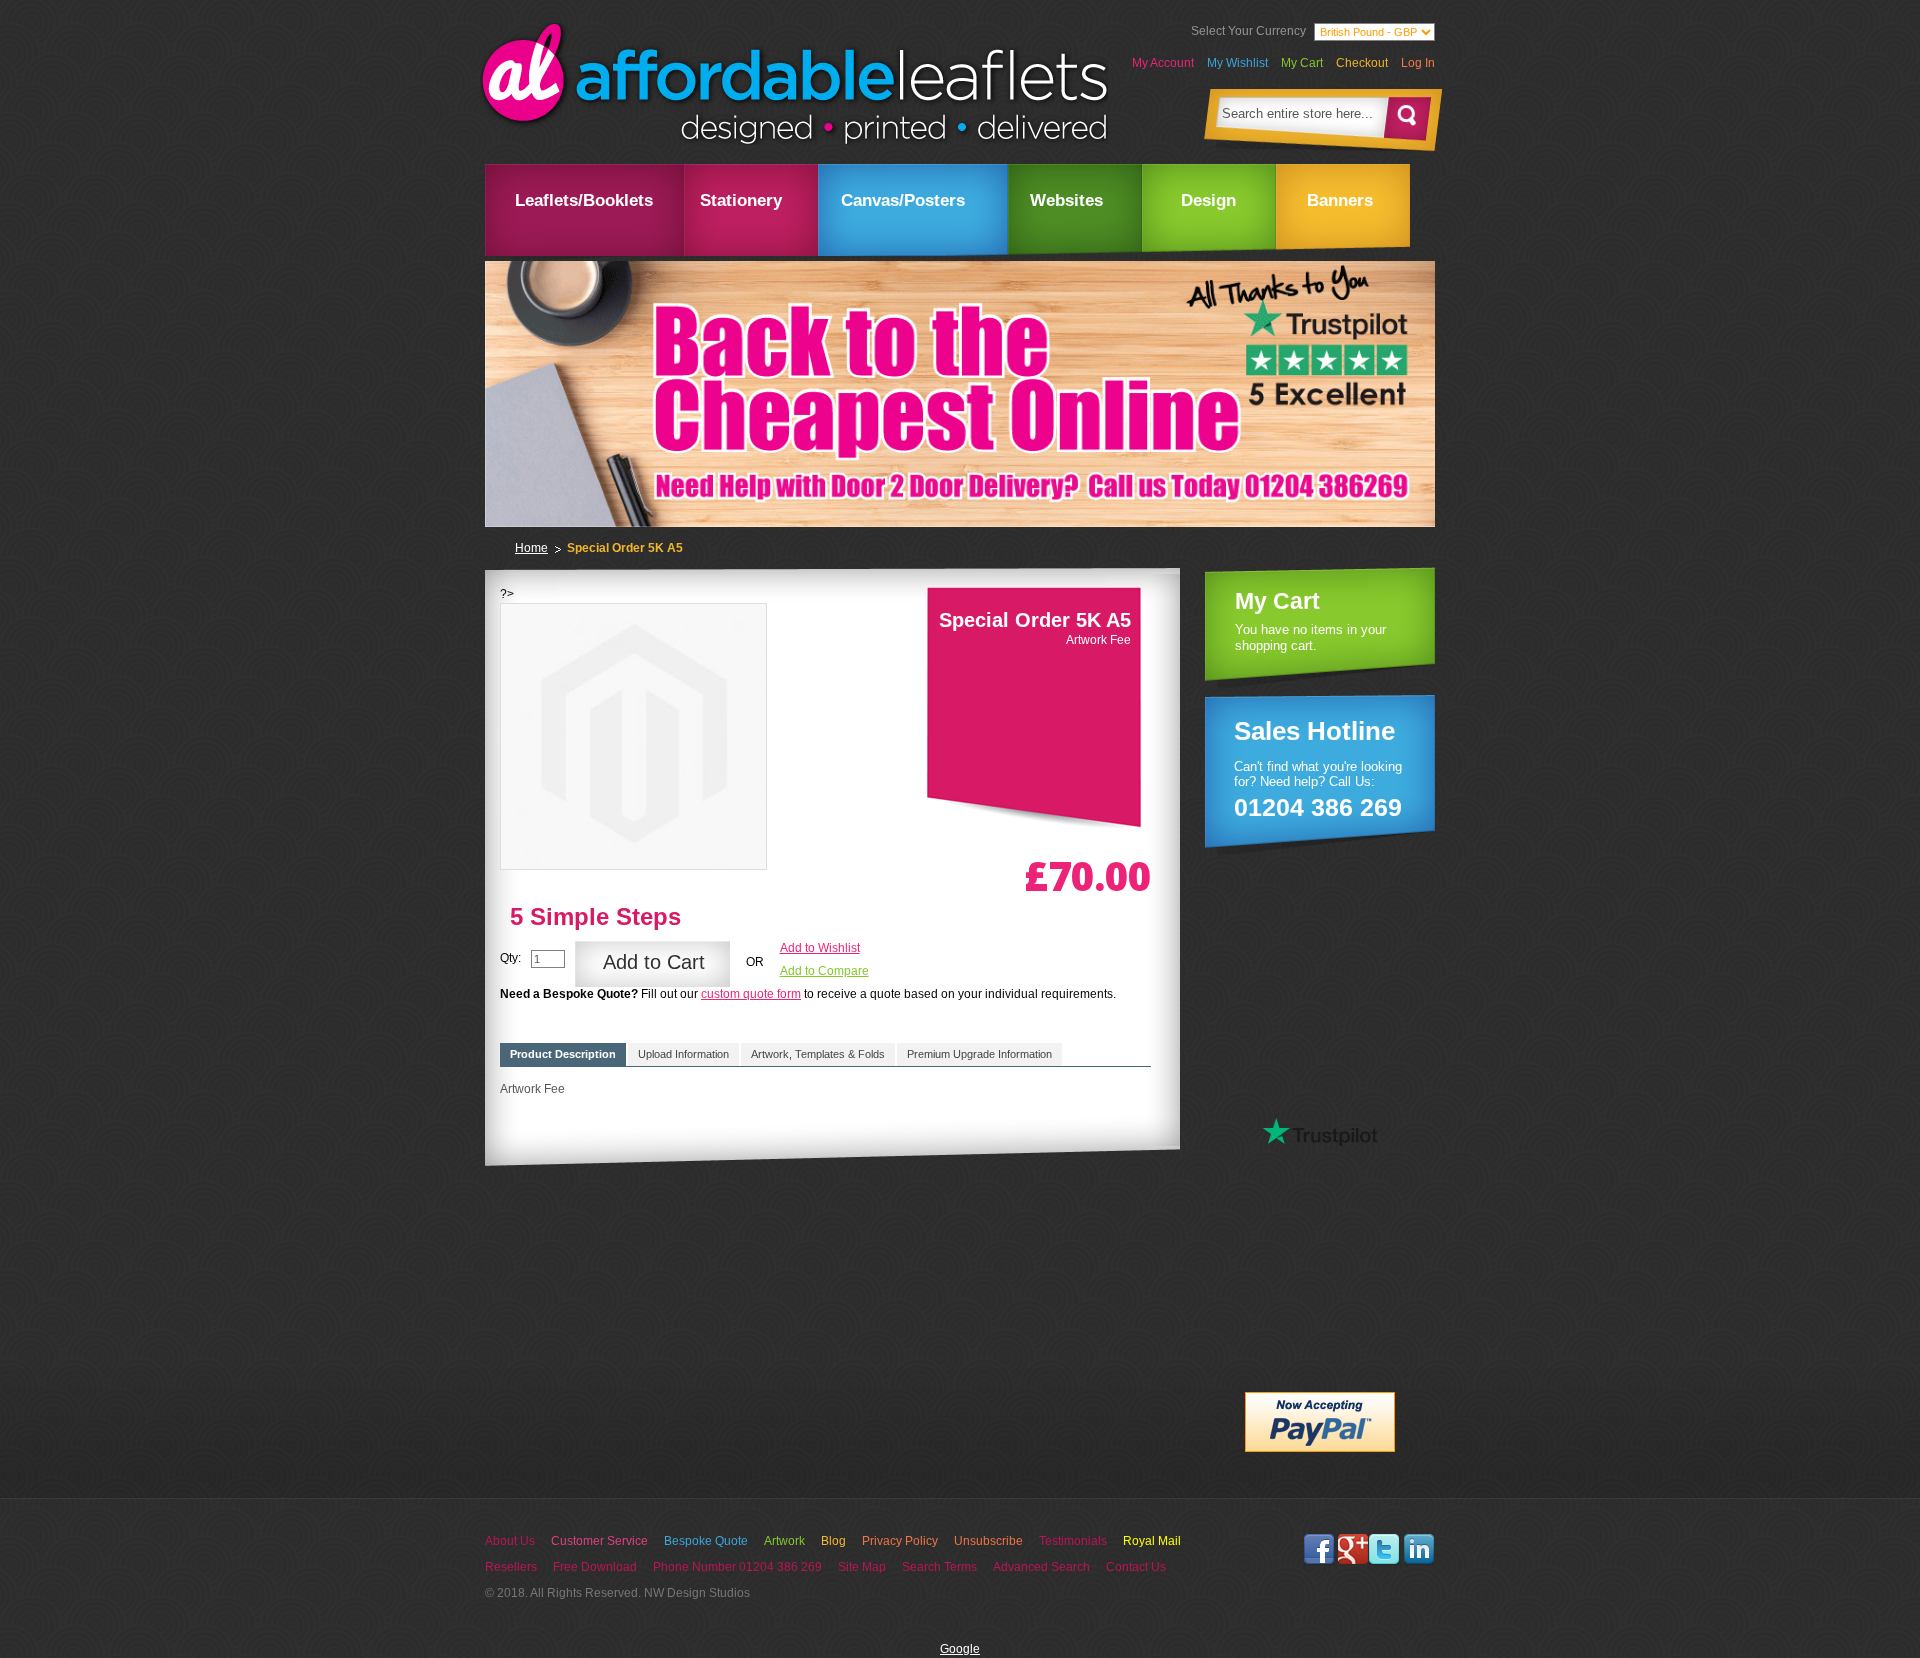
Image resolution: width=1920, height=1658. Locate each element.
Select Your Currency (1248, 31)
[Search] (1408, 117)
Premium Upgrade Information (979, 1054)
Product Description (563, 1054)
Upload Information (683, 1054)
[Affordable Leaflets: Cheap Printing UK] (794, 84)
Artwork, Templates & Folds (818, 1054)
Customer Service (599, 1541)
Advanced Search (1041, 1567)
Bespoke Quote (706, 1541)
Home (531, 548)
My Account (1163, 63)
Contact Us (1136, 1567)
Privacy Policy (900, 1541)
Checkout (1362, 63)
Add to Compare (824, 971)
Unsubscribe (988, 1541)
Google (960, 1649)
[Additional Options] (1320, 1399)
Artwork (784, 1541)
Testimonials (1073, 1541)
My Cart (1302, 63)
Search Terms (939, 1567)
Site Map (862, 1567)
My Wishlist (1237, 63)
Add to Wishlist (820, 948)
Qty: (510, 958)
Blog (833, 1541)
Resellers (511, 1567)
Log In (1418, 63)
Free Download (595, 1567)
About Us (510, 1541)
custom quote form (751, 994)
